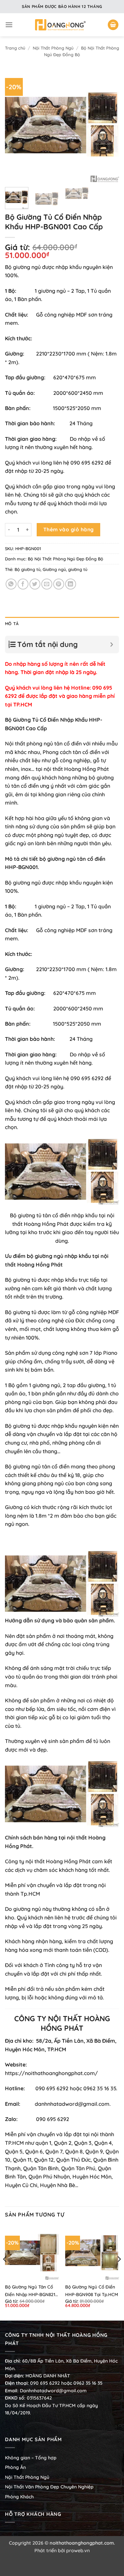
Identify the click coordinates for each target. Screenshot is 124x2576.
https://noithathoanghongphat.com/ (51, 2073)
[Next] (108, 125)
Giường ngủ (54, 569)
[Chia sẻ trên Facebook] (23, 584)
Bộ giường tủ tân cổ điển (40, 1215)
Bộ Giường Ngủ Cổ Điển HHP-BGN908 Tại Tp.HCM (92, 2291)
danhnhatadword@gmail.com (72, 2104)
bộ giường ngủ (45, 1256)
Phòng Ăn (15, 2467)
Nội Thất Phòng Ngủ (53, 48)
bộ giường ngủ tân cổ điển (72, 859)
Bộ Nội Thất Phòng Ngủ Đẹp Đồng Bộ (65, 559)
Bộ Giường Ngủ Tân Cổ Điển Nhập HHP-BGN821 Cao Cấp (30, 2291)
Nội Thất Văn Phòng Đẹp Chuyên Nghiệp (49, 2487)
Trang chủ (15, 48)
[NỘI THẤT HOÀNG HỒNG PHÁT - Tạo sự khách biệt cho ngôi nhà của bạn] (60, 25)
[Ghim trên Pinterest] (59, 584)
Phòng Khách (19, 2497)
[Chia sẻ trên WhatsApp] (11, 584)
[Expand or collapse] (112, 644)
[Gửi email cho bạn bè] (47, 584)
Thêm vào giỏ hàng (69, 529)
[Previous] (16, 125)
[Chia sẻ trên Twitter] (35, 584)
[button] (9, 25)
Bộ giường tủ (27, 569)
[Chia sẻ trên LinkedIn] (71, 584)
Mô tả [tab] (12, 624)
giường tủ (78, 569)
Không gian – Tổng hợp (31, 2458)
